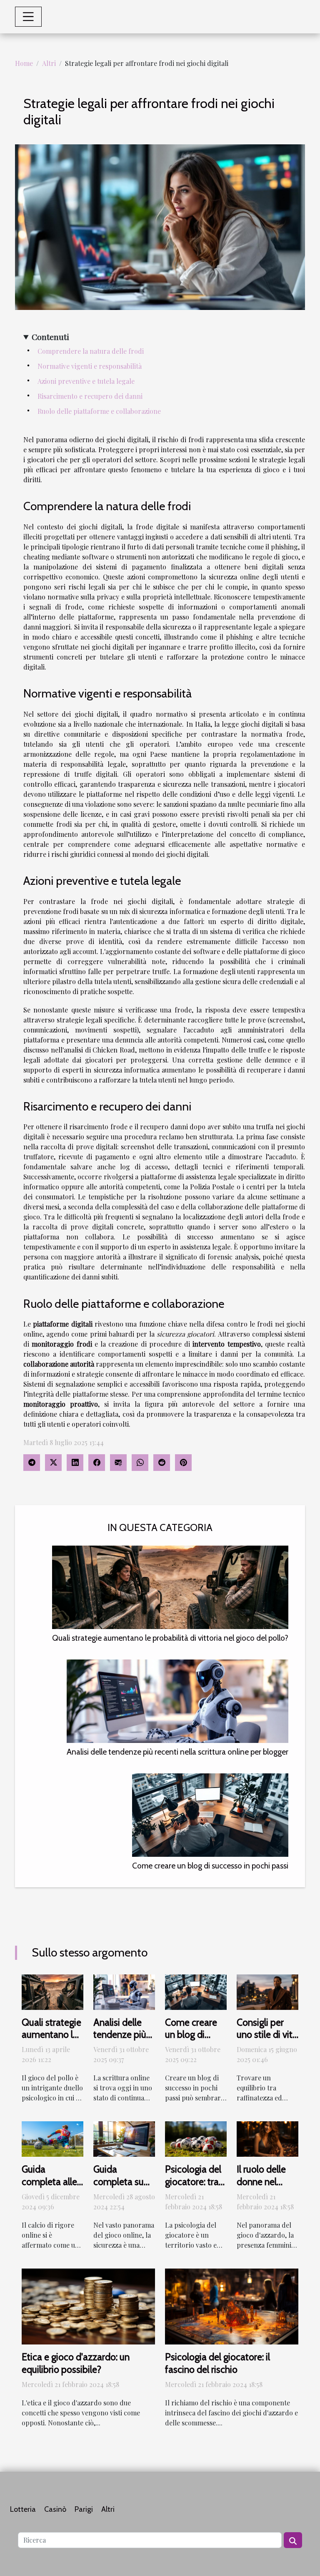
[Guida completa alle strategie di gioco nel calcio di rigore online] (52, 2138)
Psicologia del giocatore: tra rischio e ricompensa (193, 2188)
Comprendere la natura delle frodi (91, 351)
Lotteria (23, 2509)
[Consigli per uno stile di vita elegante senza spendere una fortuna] (267, 1991)
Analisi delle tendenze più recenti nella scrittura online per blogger (177, 1752)
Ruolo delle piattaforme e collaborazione (99, 411)
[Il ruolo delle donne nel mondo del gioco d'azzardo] (267, 2138)
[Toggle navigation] (28, 17)
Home (24, 63)
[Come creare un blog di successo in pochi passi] (210, 1815)
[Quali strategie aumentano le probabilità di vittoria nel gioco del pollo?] (170, 1587)
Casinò (55, 2509)
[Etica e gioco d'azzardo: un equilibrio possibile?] (88, 2305)
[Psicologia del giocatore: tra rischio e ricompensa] (196, 2138)
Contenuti (50, 337)
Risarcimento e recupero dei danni (90, 396)
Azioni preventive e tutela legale (86, 381)
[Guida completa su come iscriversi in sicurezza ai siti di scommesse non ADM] (124, 2138)
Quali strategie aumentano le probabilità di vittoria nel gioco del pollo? (170, 1638)
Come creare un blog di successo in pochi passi (210, 1866)
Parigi (84, 2509)
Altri (49, 63)
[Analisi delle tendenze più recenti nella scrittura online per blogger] (177, 1701)
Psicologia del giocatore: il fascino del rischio (217, 2363)
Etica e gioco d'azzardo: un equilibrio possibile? (76, 2363)
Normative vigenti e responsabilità (90, 366)
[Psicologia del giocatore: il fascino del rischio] (232, 2305)
